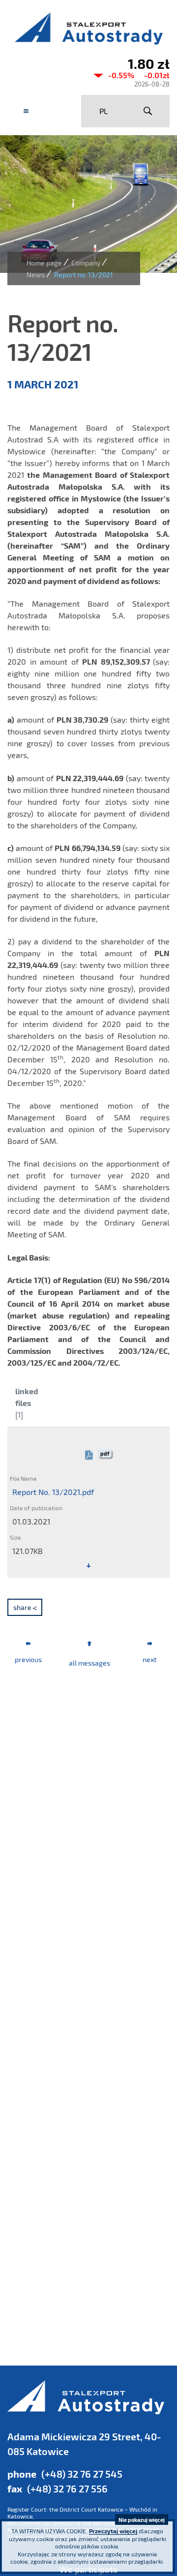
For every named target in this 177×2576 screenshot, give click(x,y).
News (36, 275)
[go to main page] (88, 28)
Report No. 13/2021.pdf (53, 1492)
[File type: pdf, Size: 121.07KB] (88, 1566)
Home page (44, 263)
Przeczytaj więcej (113, 2531)
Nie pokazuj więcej (142, 2520)
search (147, 111)
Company (86, 263)
